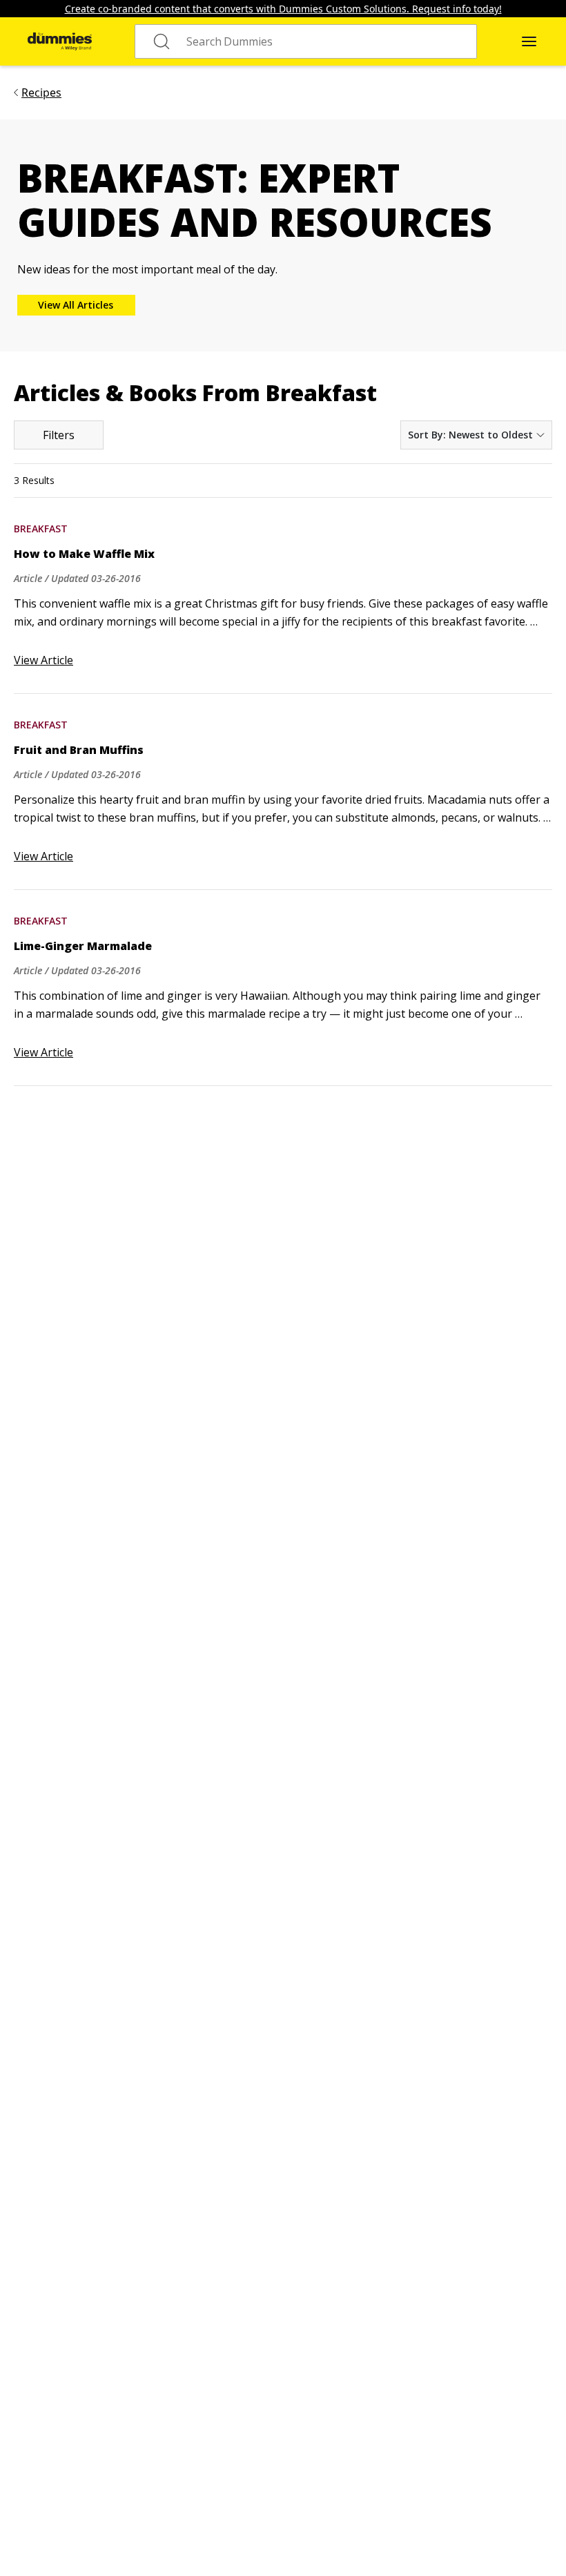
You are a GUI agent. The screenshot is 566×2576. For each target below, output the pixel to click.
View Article (43, 660)
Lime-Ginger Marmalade (83, 946)
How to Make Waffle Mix (84, 554)
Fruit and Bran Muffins (79, 750)
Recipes (41, 93)
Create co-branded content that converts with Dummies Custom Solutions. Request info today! (283, 9)
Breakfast (41, 529)
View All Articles (76, 305)
